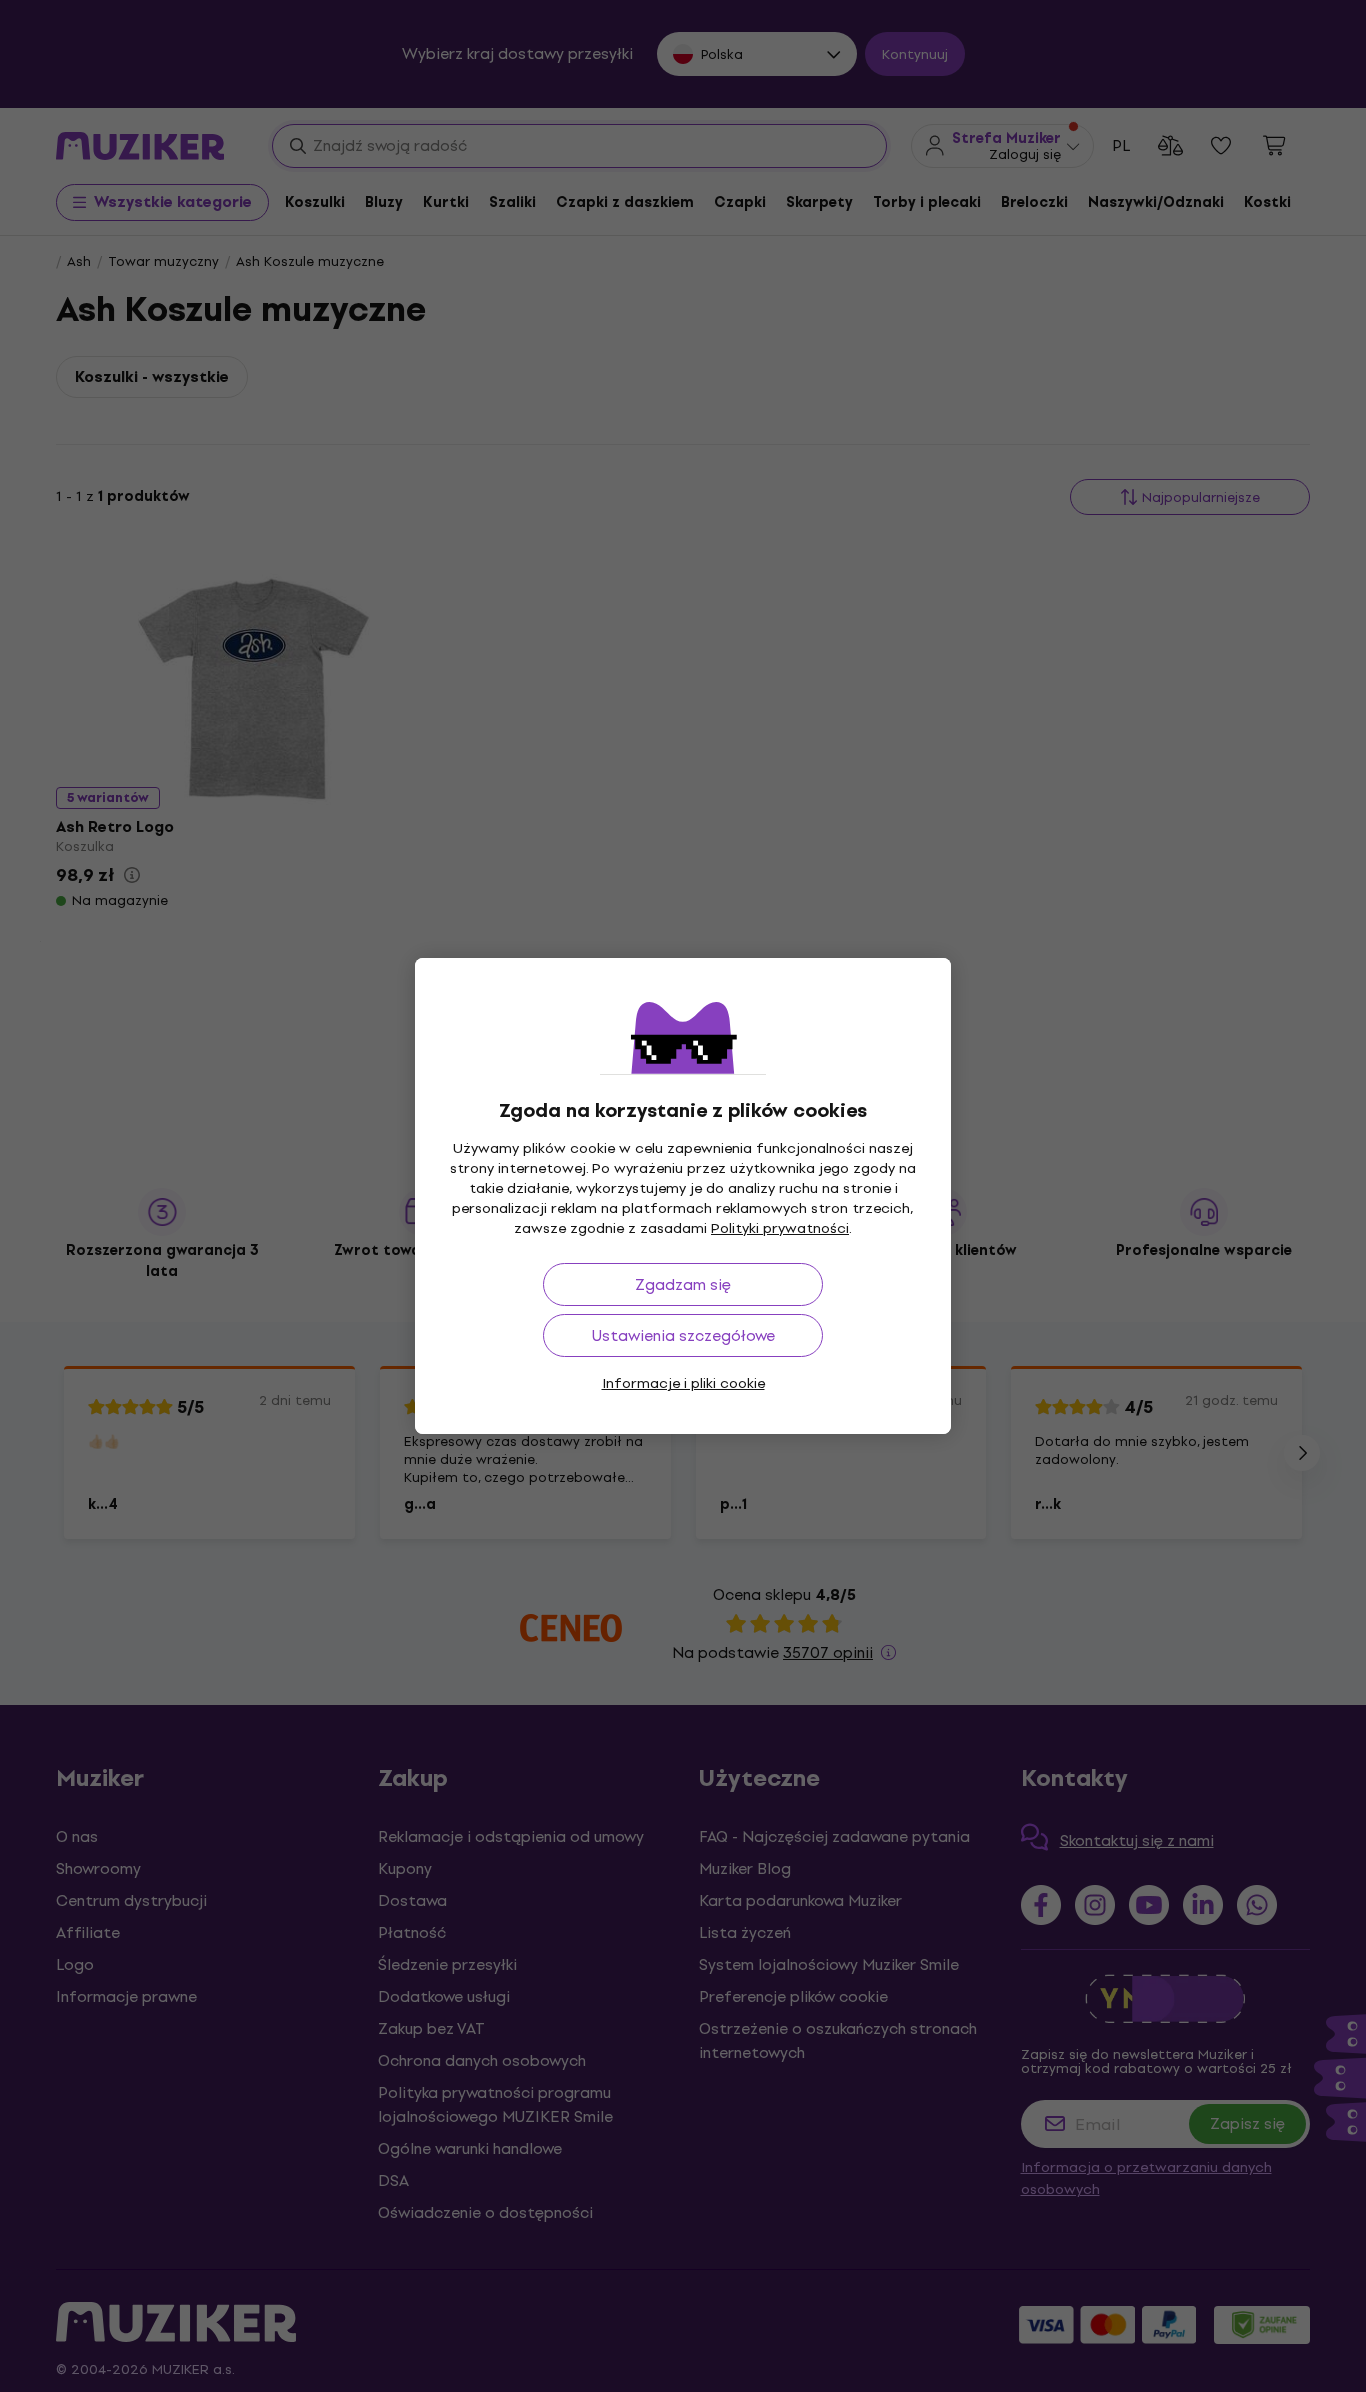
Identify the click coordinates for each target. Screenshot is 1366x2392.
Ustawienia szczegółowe (683, 1335)
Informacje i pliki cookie (683, 1383)
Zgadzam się (683, 1284)
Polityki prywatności (780, 1228)
